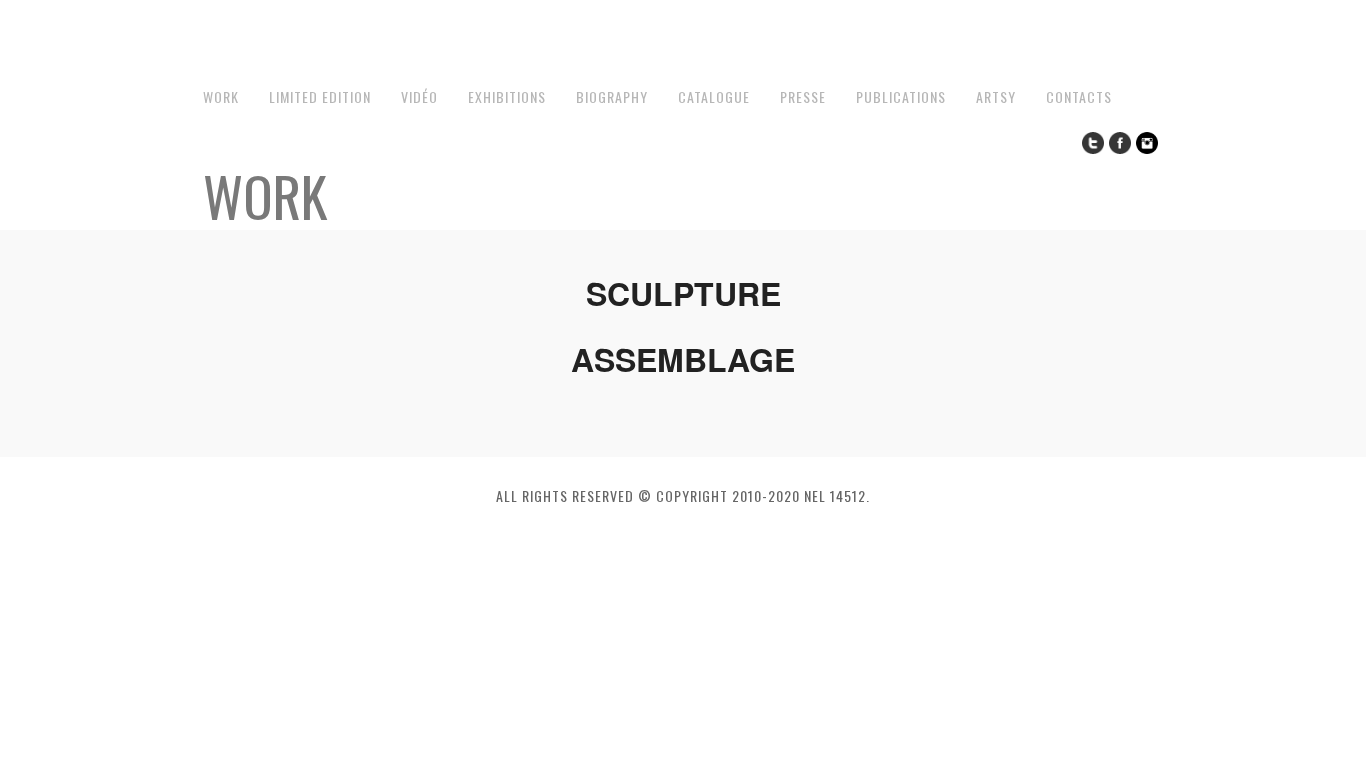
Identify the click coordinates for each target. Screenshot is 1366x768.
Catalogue (714, 96)
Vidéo (419, 96)
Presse (803, 96)
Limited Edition (320, 96)
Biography (612, 96)
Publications (901, 96)
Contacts (1079, 96)
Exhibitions (507, 96)
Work (221, 96)
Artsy (996, 96)
